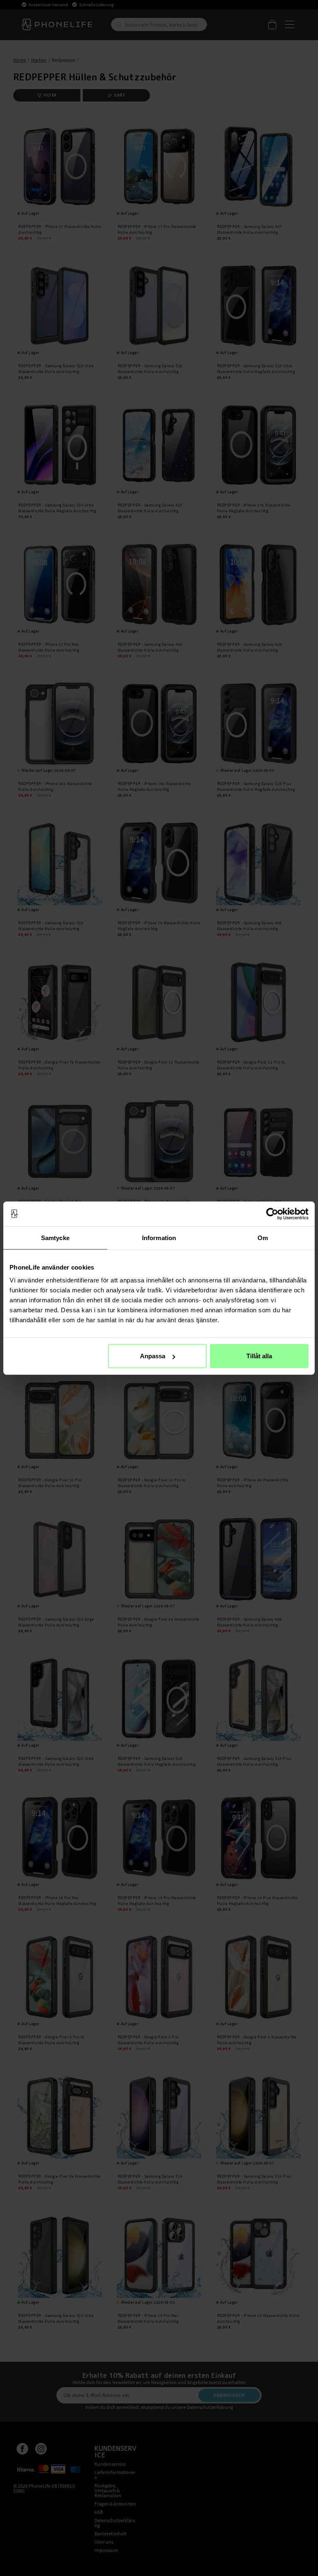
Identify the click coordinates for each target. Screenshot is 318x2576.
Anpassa (153, 1356)
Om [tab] (263, 1237)
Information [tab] (159, 1237)
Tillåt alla (259, 1356)
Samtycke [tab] (55, 1237)
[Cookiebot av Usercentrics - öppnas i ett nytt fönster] (272, 1214)
